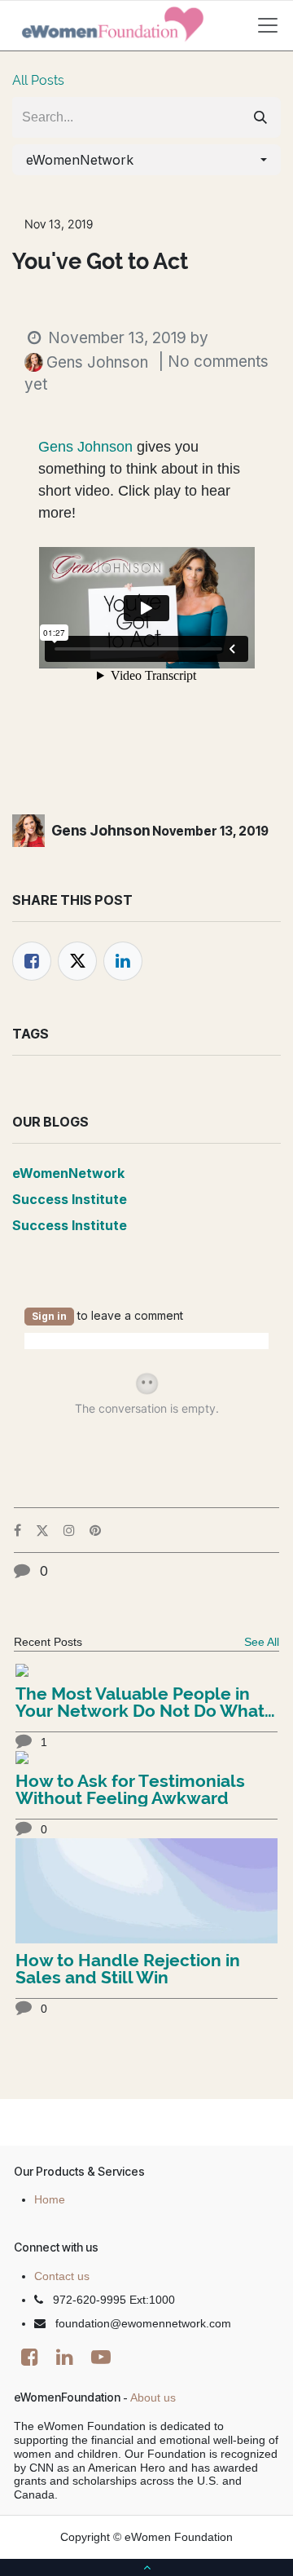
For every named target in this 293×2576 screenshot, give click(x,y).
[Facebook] (32, 961)
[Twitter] (77, 961)
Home (50, 2199)
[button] (146, 160)
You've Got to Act (100, 262)
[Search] (260, 117)
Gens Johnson (85, 447)
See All (262, 1642)
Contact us (62, 2276)
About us (153, 2397)
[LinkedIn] (123, 961)
